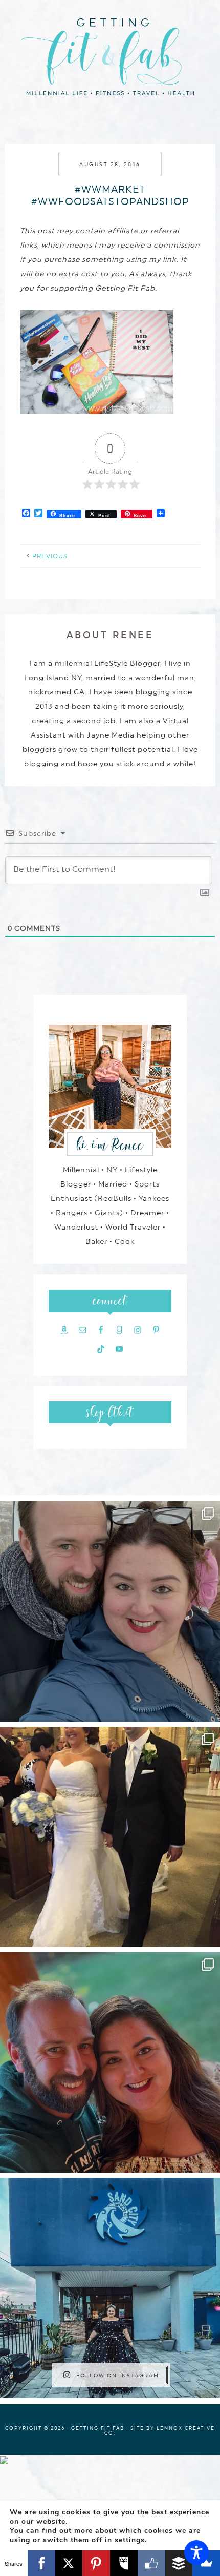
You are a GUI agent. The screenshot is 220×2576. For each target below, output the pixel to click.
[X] (69, 2563)
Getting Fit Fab (110, 55)
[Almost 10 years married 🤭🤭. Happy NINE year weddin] (110, 1837)
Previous (50, 556)
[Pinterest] (96, 2563)
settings (130, 2540)
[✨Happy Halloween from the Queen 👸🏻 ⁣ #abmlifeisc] (110, 2288)
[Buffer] (179, 2563)
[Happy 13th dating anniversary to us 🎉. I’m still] (110, 1611)
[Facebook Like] (151, 2563)
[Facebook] (41, 2563)
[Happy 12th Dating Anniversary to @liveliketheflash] (110, 2062)
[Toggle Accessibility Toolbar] (196, 2552)
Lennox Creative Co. (160, 2430)
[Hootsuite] (124, 2563)
